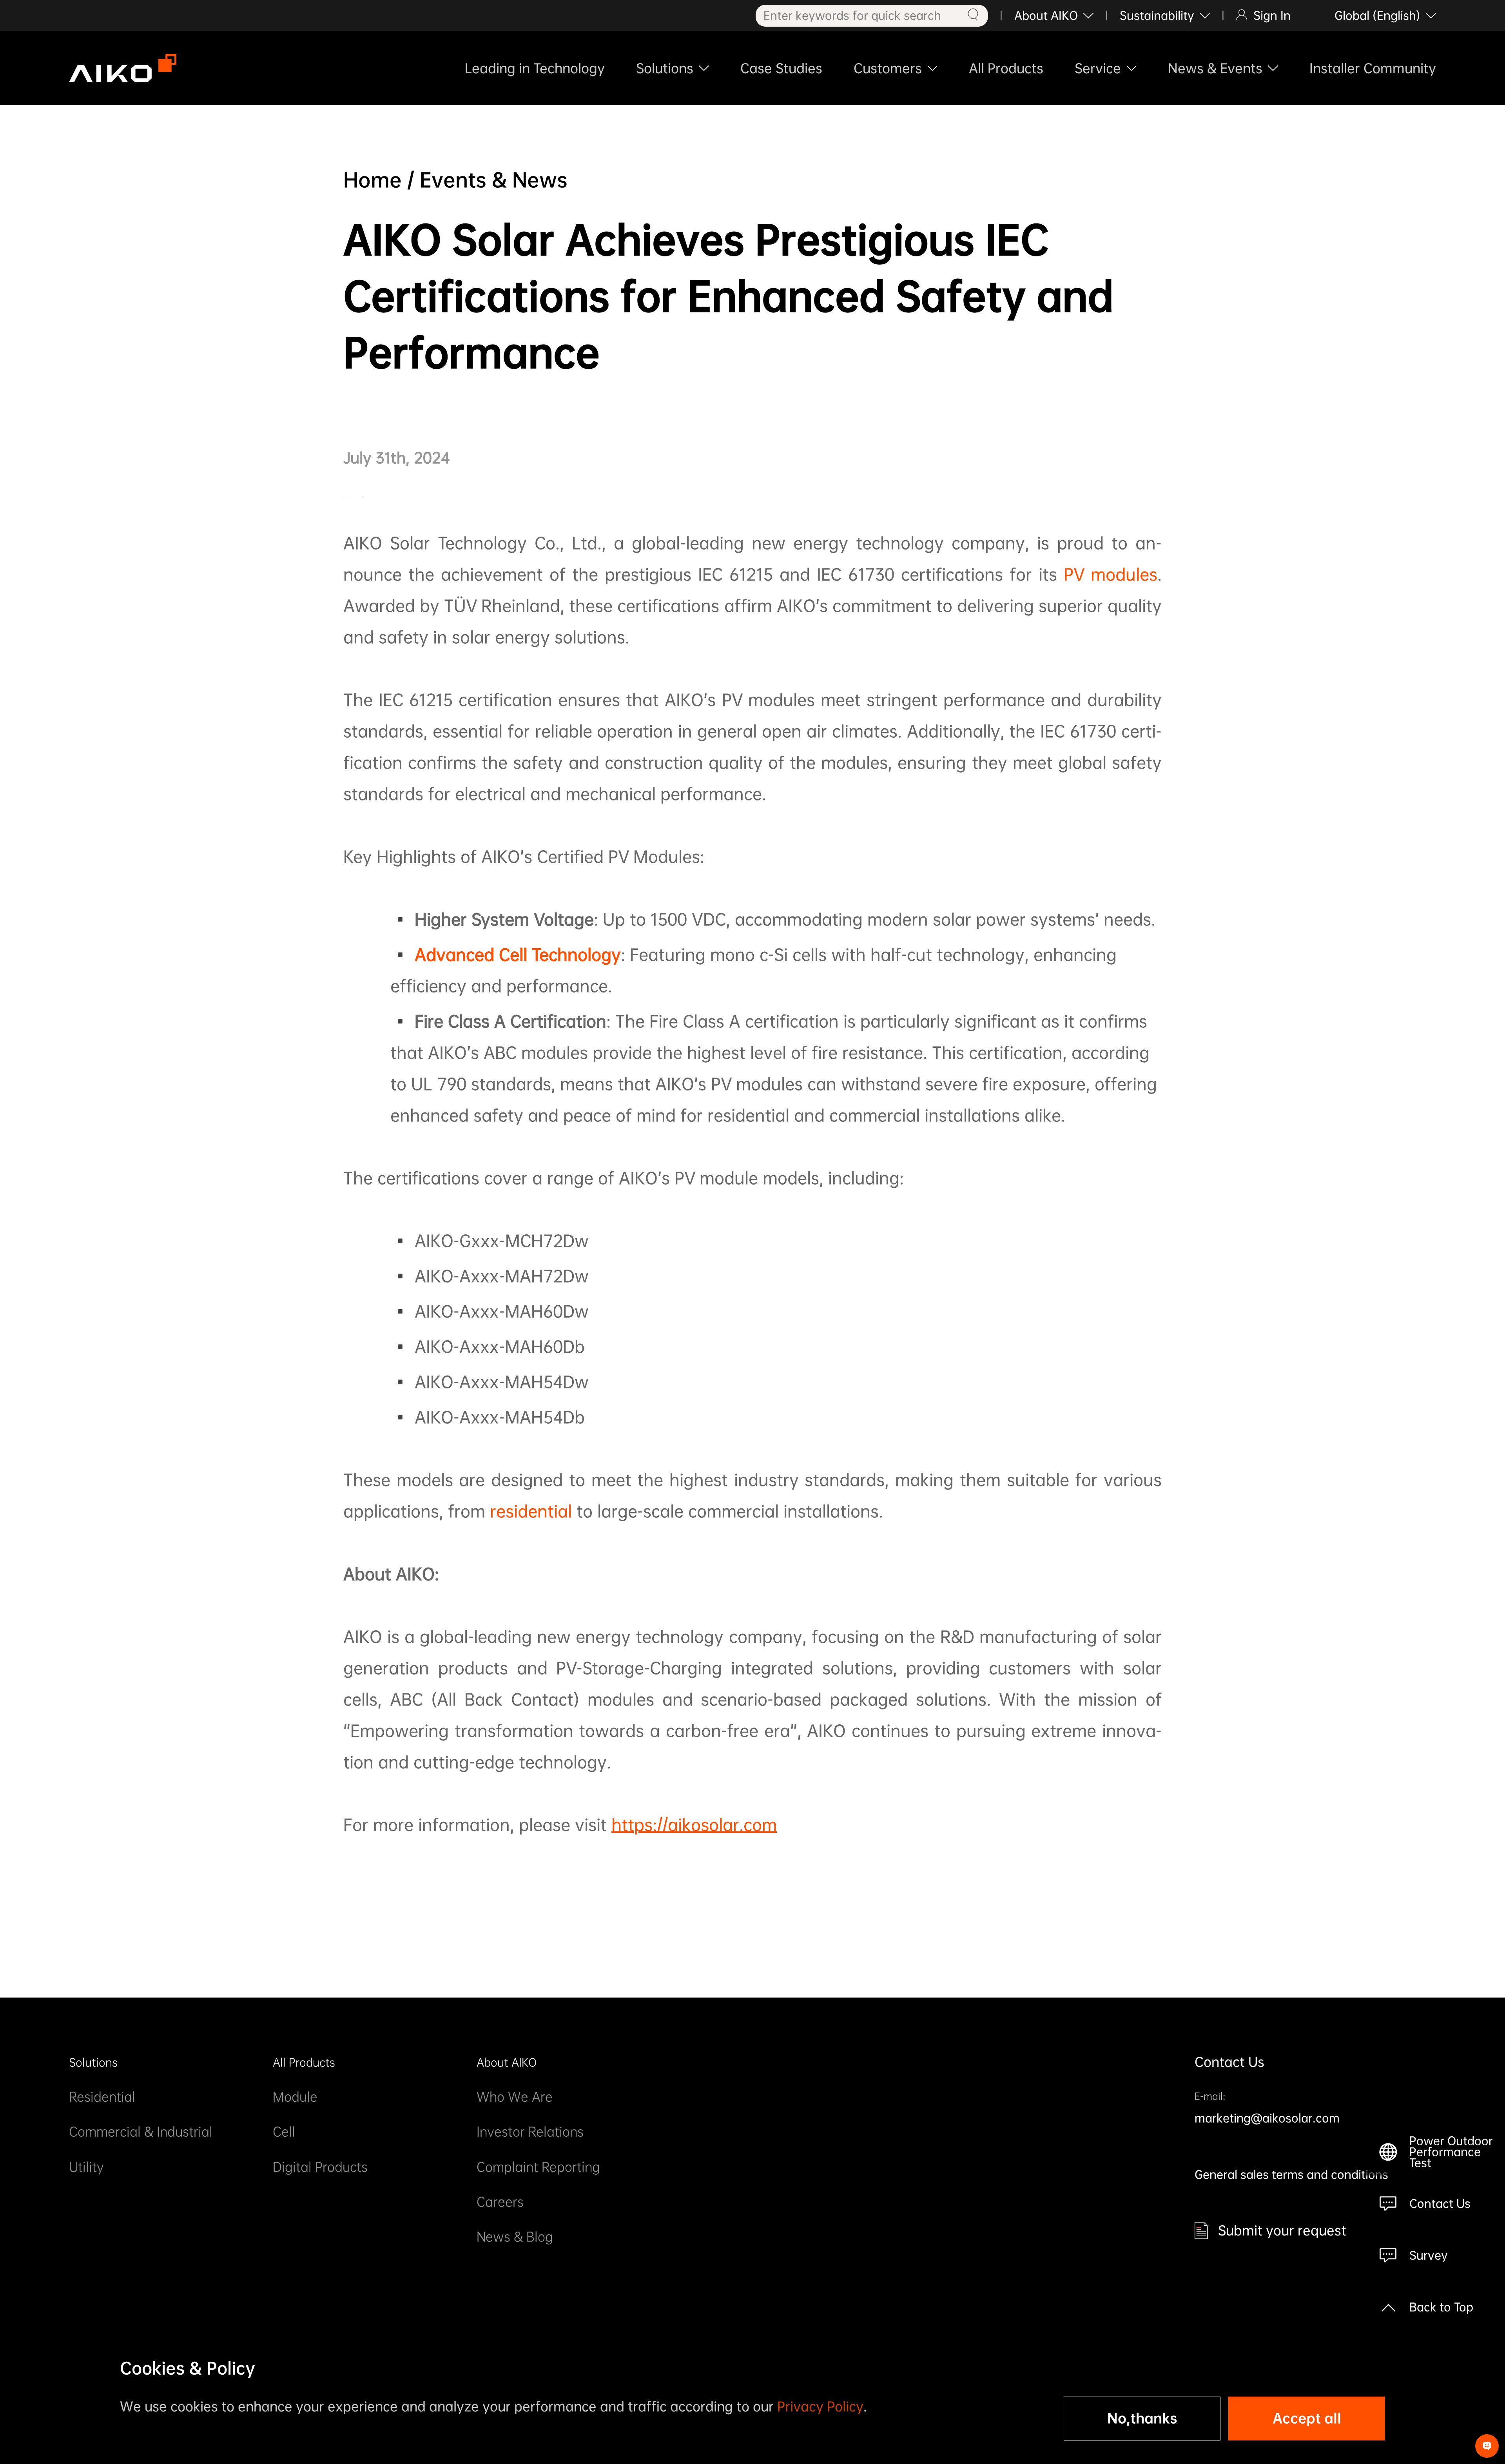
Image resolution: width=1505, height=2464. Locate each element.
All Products (1006, 68)
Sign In (1272, 16)
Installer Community (1373, 68)
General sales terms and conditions (1291, 2175)
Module (295, 2097)
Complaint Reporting (538, 2167)
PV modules (1111, 574)
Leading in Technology (535, 68)
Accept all (1307, 2418)
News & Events (1215, 68)
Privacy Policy (820, 2406)
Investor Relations (530, 2132)
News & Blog (515, 2237)
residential (531, 1511)
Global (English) (1377, 16)
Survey (1429, 2255)
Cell (284, 2132)
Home (373, 180)
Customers (888, 68)
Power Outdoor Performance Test (1451, 2152)
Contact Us (1440, 2204)
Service (1098, 68)
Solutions (665, 68)
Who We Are (515, 2097)
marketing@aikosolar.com (1267, 2118)
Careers (500, 2202)
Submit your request (1282, 2231)
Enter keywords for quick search (852, 15)
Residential (102, 2097)
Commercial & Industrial (141, 2132)
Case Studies (781, 68)
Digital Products (320, 2167)
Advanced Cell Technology (518, 955)
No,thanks (1142, 2418)
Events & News (494, 180)
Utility (86, 2167)
